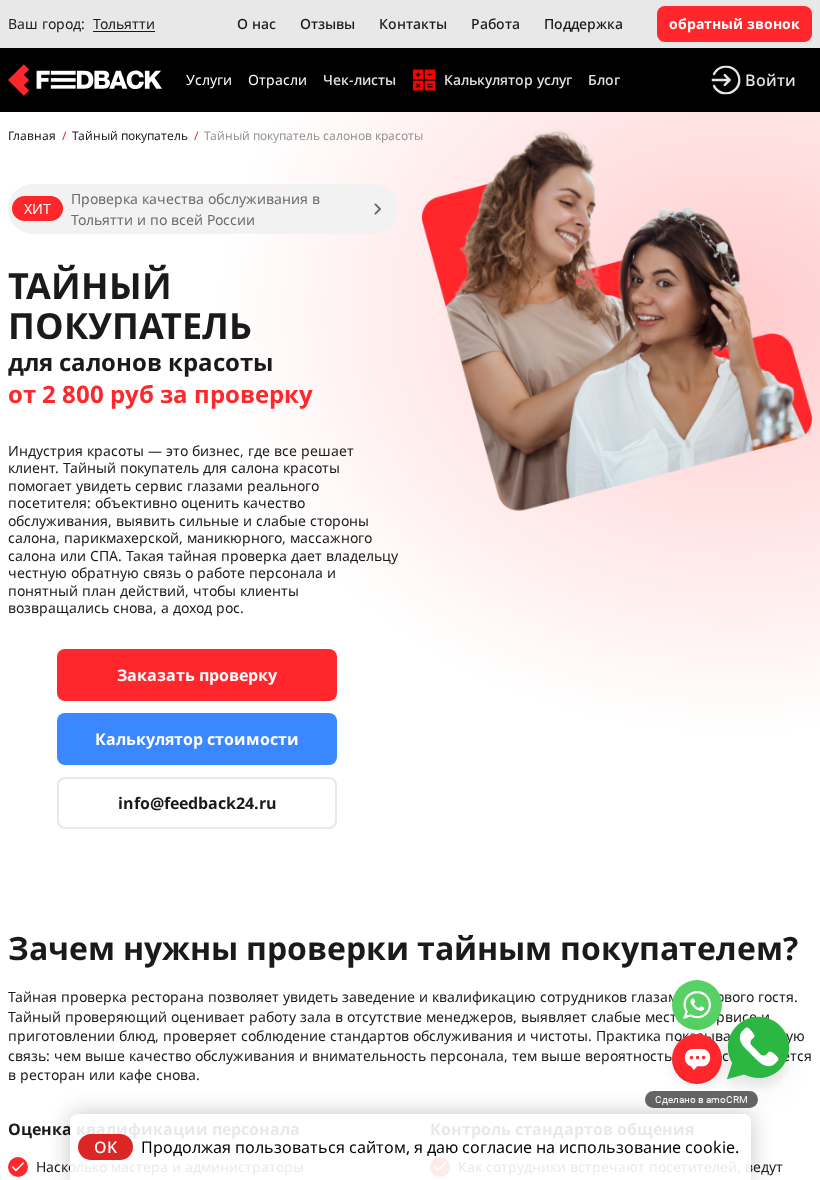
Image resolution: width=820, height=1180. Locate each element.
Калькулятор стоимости (197, 739)
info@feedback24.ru (197, 803)
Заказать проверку (197, 675)
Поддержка (583, 23)
